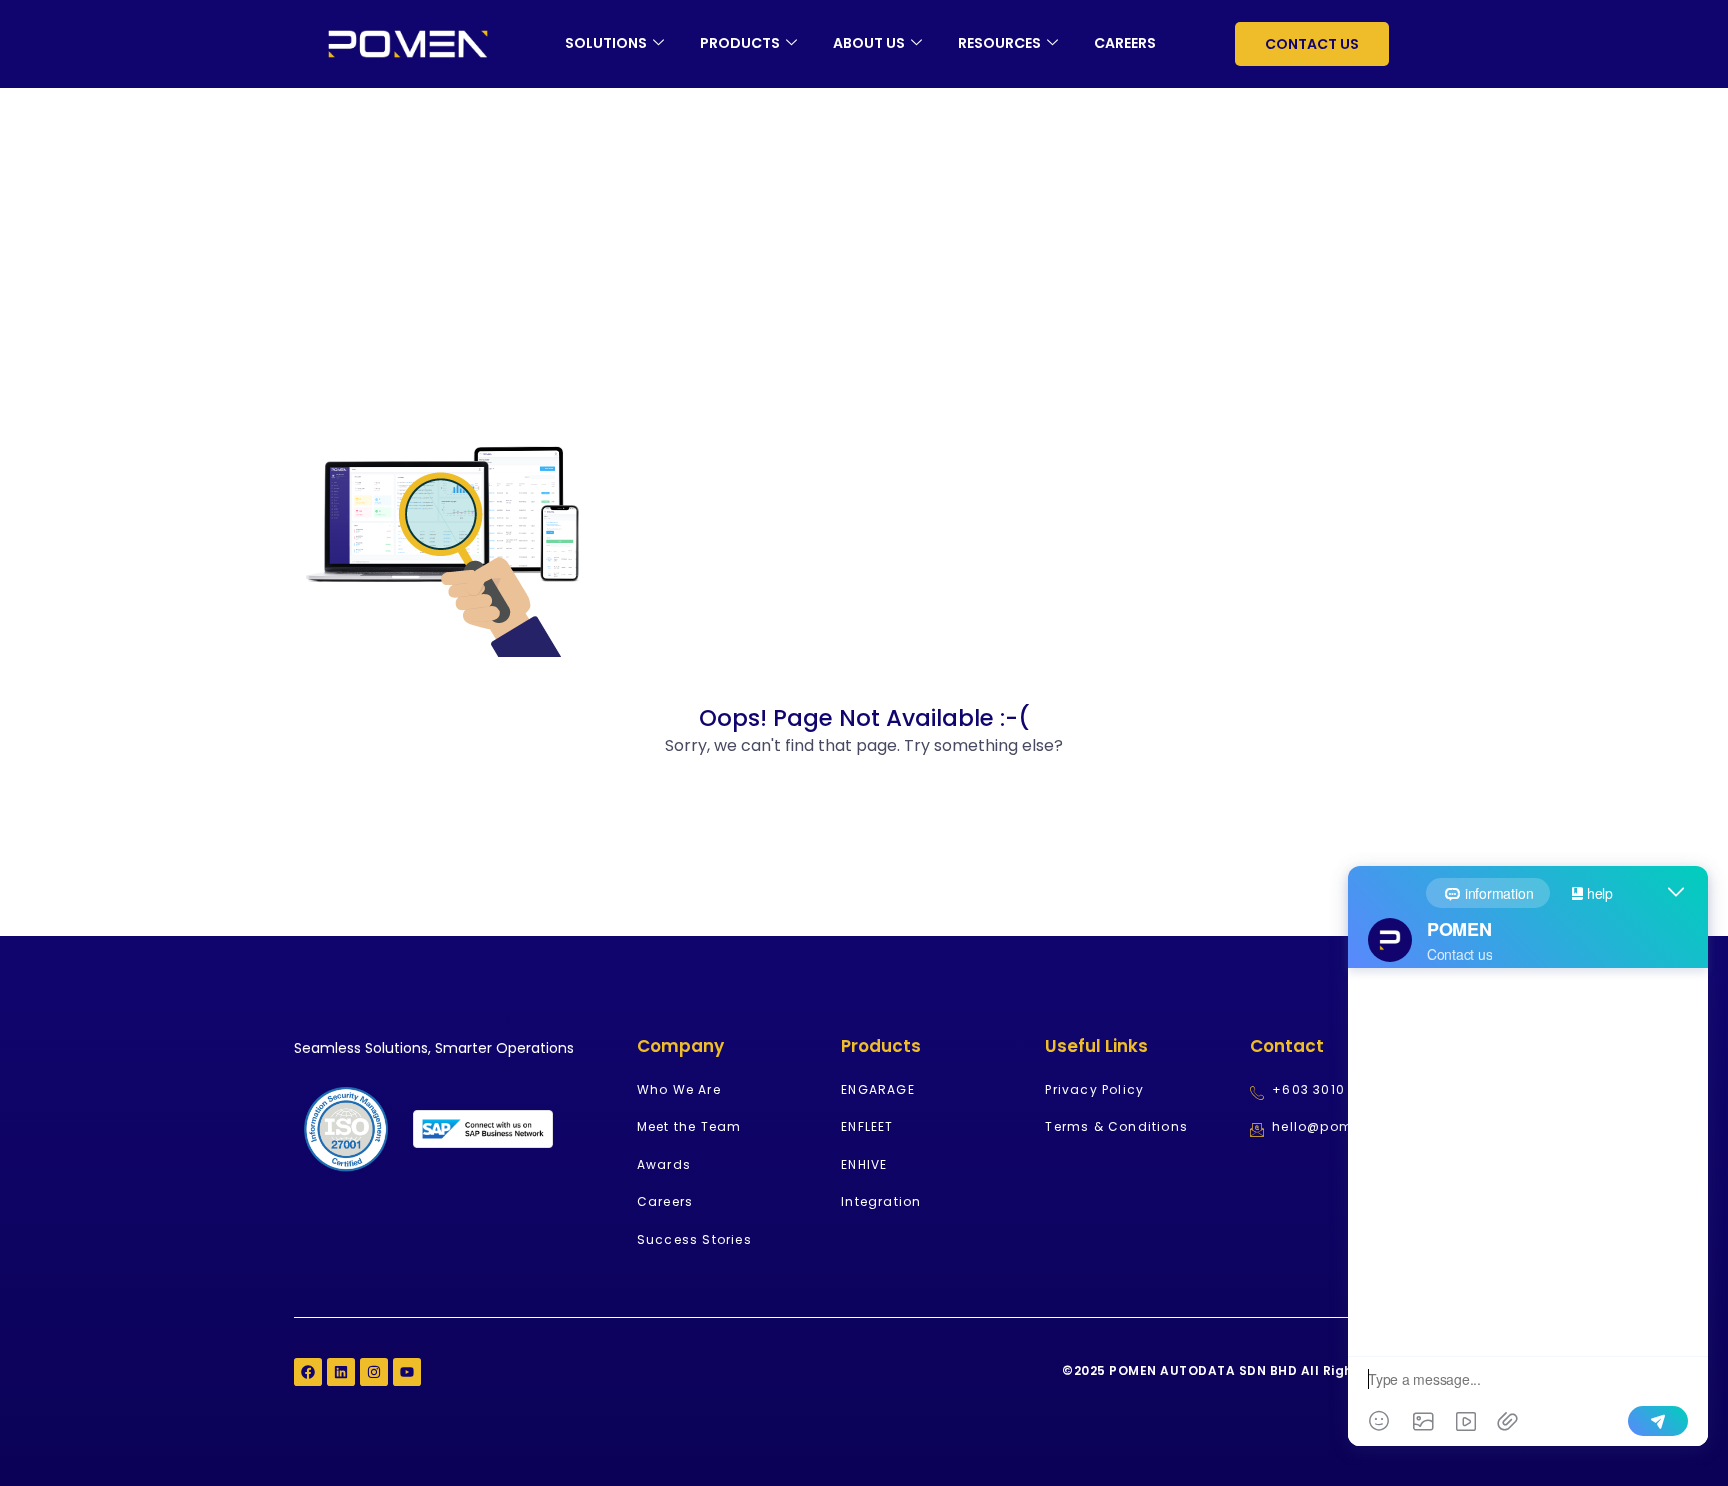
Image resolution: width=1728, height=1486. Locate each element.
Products (740, 43)
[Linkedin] (341, 1372)
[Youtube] (407, 1372)
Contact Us (1312, 44)
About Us (869, 43)
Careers (1125, 43)
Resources (999, 43)
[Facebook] (308, 1372)
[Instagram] (374, 1372)
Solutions (606, 43)
